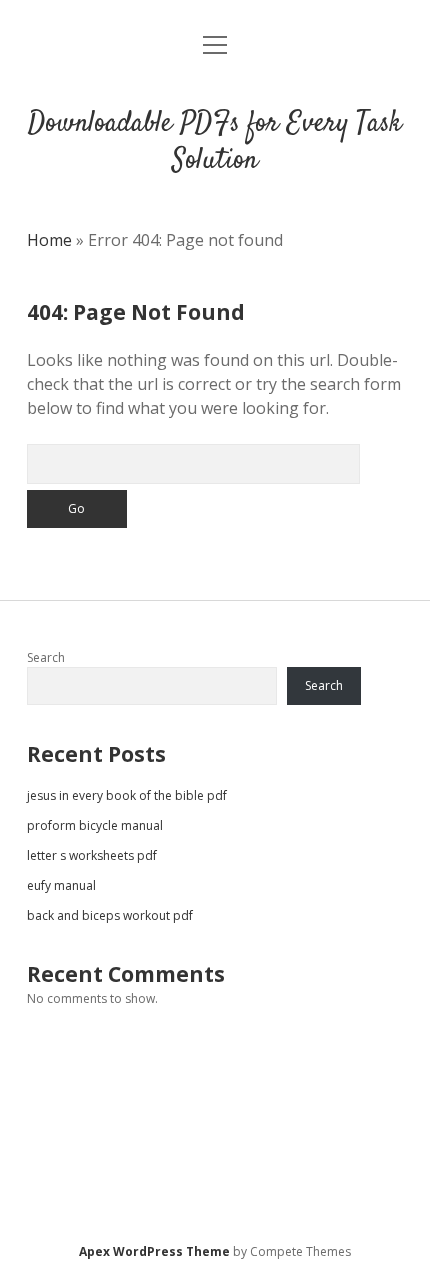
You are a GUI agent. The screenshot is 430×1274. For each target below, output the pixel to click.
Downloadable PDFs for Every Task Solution (215, 142)
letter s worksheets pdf (92, 855)
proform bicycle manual (95, 825)
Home (49, 240)
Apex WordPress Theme (154, 1251)
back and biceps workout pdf (110, 915)
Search (46, 657)
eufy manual (61, 885)
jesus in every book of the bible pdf (127, 795)
